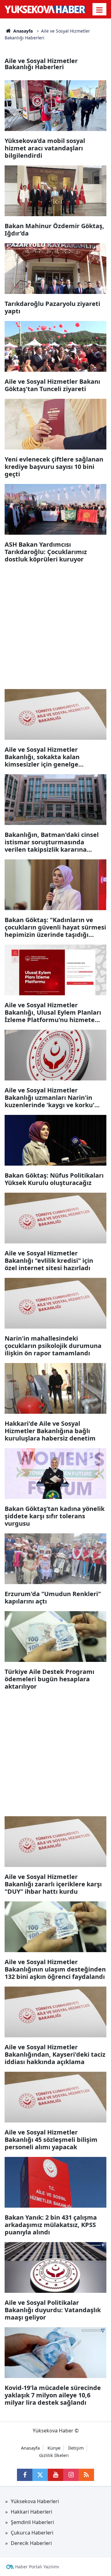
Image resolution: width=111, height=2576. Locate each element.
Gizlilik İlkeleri (54, 2455)
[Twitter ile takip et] (40, 2475)
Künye (54, 2448)
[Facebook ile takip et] (25, 2475)
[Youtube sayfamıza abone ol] (55, 2475)
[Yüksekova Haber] (45, 9)
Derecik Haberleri (31, 2543)
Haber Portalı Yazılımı (37, 2567)
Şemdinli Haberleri (32, 2522)
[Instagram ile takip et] (71, 2475)
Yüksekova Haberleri (35, 2501)
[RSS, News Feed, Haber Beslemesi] (86, 2475)
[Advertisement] (55, 624)
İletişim (76, 2448)
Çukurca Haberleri (32, 2533)
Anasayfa (22, 31)
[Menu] (100, 10)
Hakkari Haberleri (31, 2512)
